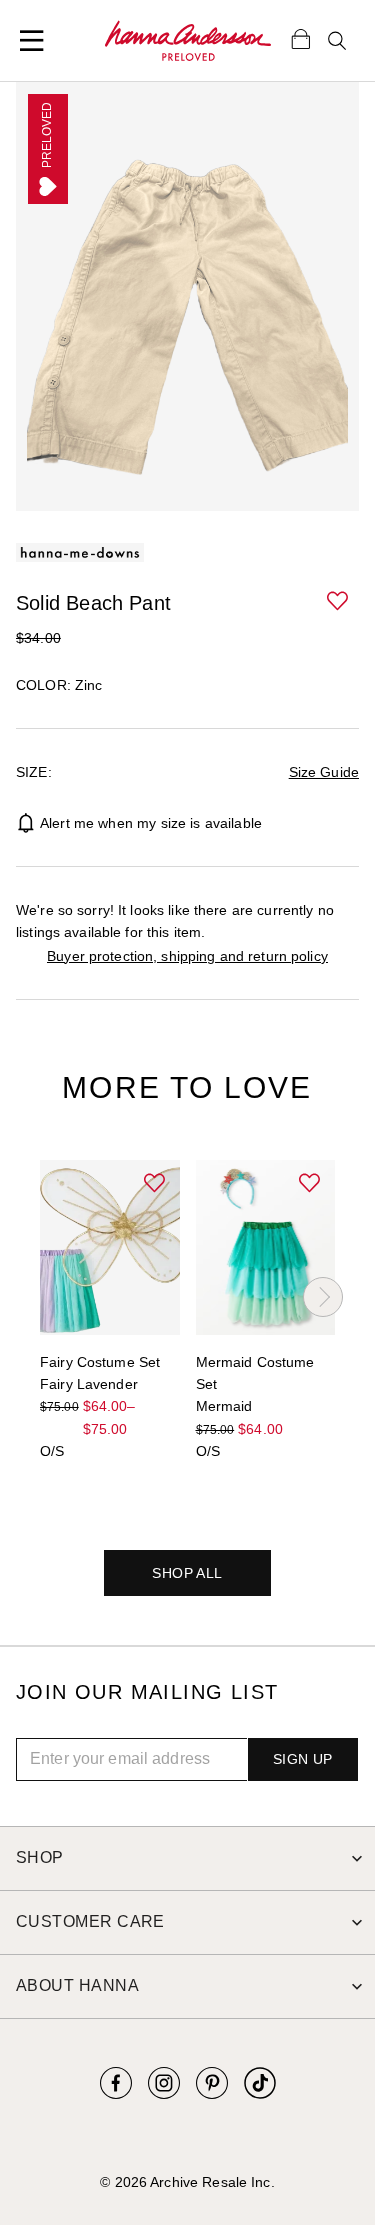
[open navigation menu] (32, 41)
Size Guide (324, 772)
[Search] (337, 41)
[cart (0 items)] (301, 38)
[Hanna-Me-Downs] (188, 41)
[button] (339, 602)
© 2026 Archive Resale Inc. (187, 2182)
